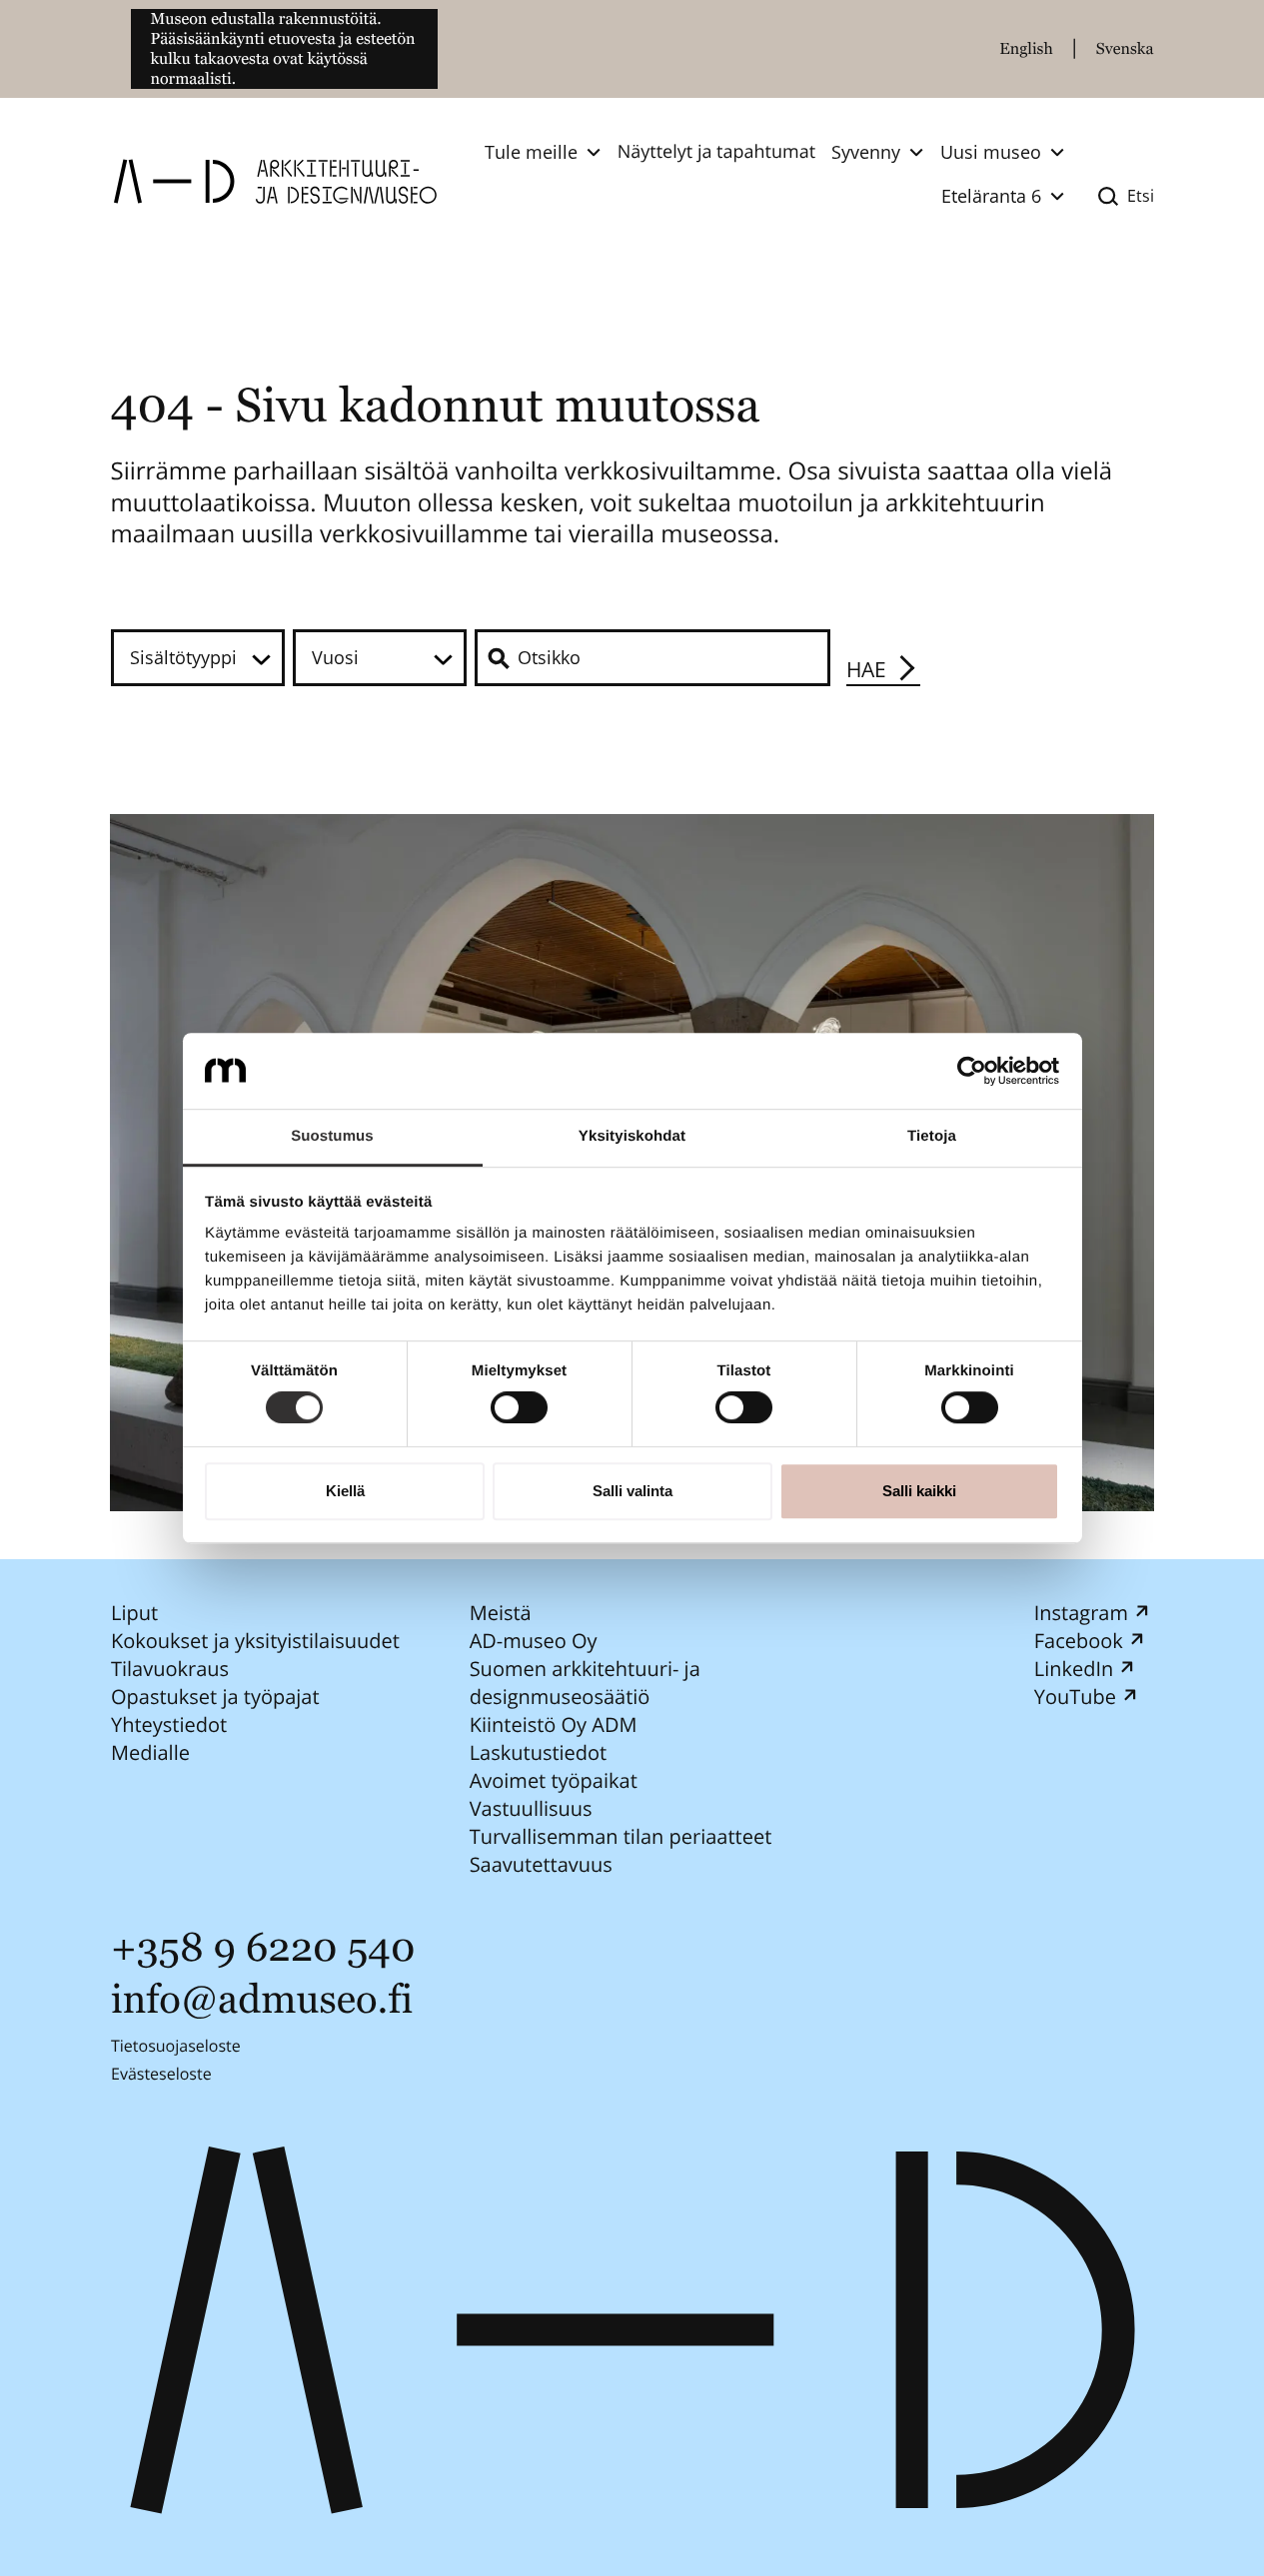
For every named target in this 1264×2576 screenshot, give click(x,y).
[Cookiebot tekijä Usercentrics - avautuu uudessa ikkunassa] (972, 1071)
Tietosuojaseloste (176, 2046)
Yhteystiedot (169, 1724)
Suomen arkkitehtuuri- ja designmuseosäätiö (584, 1683)
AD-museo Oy (533, 1641)
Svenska (1125, 48)
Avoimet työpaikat (553, 1780)
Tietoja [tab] (932, 1137)
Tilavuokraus (170, 1669)
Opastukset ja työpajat (215, 1697)
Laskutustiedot (538, 1752)
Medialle (150, 1752)
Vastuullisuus (530, 1808)
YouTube (1074, 1697)
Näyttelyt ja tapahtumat (716, 152)
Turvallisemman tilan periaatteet (620, 1836)
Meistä (500, 1613)
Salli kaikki (919, 1491)
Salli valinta (632, 1491)
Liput (134, 1613)
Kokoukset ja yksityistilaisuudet (255, 1641)
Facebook (1078, 1641)
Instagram (1080, 1613)
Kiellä (345, 1491)
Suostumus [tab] (332, 1137)
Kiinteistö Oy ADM (553, 1724)
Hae (866, 669)
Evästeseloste (161, 2074)
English (1026, 48)
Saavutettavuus (540, 1864)
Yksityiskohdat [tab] (632, 1137)
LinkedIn (1073, 1669)
